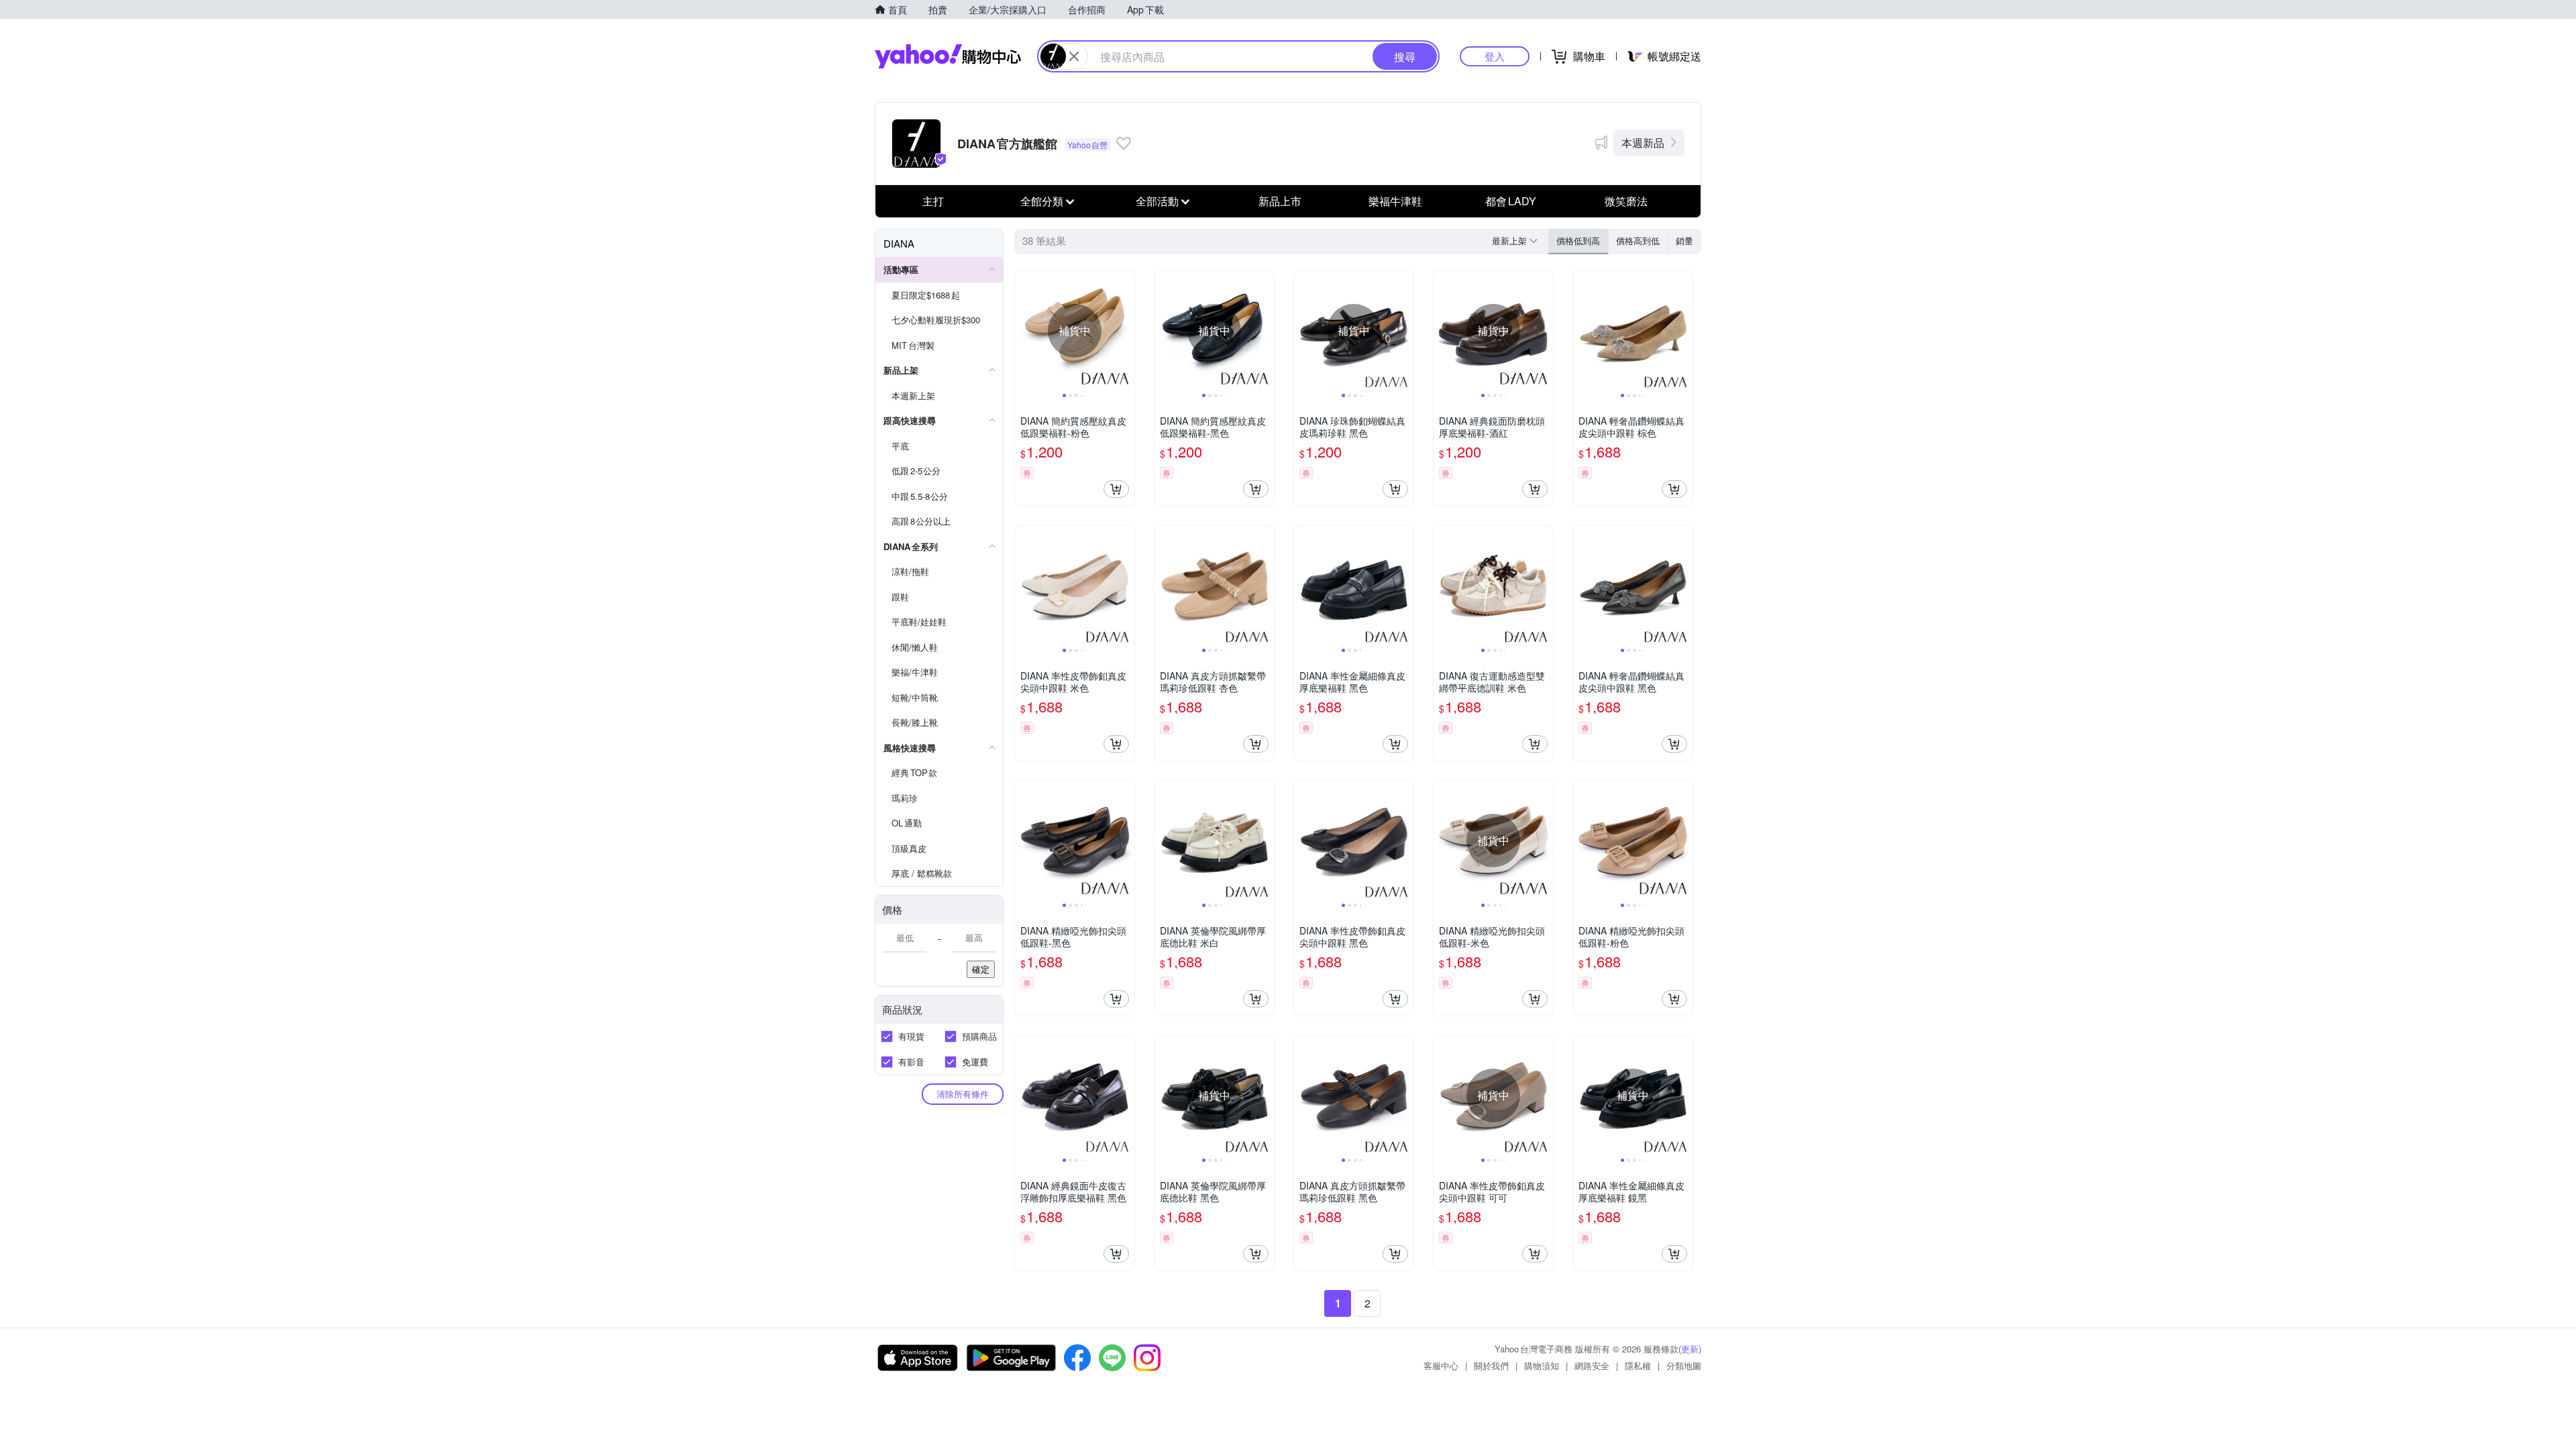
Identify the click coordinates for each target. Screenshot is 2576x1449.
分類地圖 (1684, 1365)
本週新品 (1643, 143)
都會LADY (1511, 201)
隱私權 (1638, 1365)
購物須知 (1542, 1365)
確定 (981, 969)
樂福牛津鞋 (1395, 201)
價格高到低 (1638, 240)
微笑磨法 (1626, 201)
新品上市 (1280, 201)
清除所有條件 (963, 1094)
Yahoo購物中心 (948, 56)
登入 (1495, 56)
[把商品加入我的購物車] (1116, 489)
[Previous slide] (1024, 331)
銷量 (1684, 240)
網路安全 (1592, 1365)
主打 (933, 201)
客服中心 (1441, 1365)
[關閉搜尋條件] (1074, 56)
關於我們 (1491, 1365)
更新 (1690, 1349)
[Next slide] (1126, 331)
